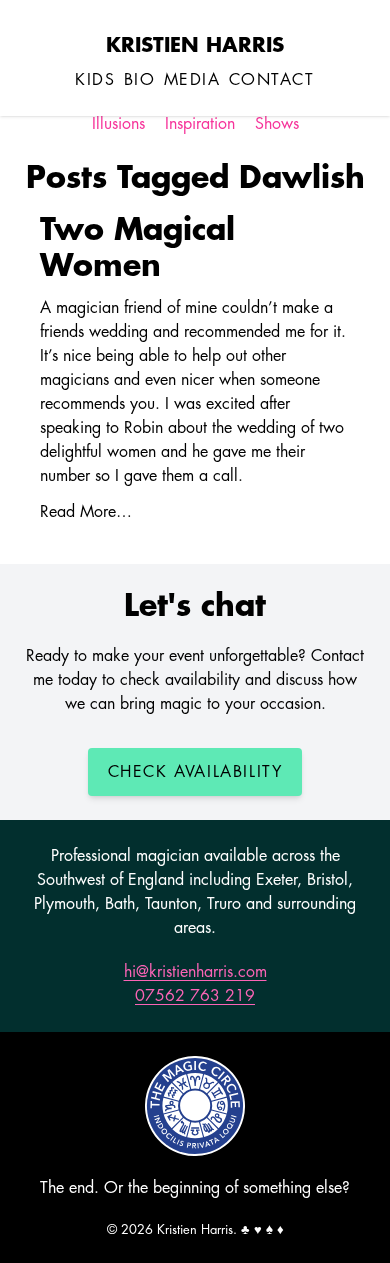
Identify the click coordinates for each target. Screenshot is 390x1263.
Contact (272, 80)
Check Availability (195, 772)
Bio (140, 80)
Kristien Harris (195, 45)
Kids (95, 80)
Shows (277, 124)
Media (192, 80)
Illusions (118, 124)
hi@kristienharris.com (195, 972)
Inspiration (200, 124)
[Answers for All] (195, 1106)
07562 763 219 (195, 996)
